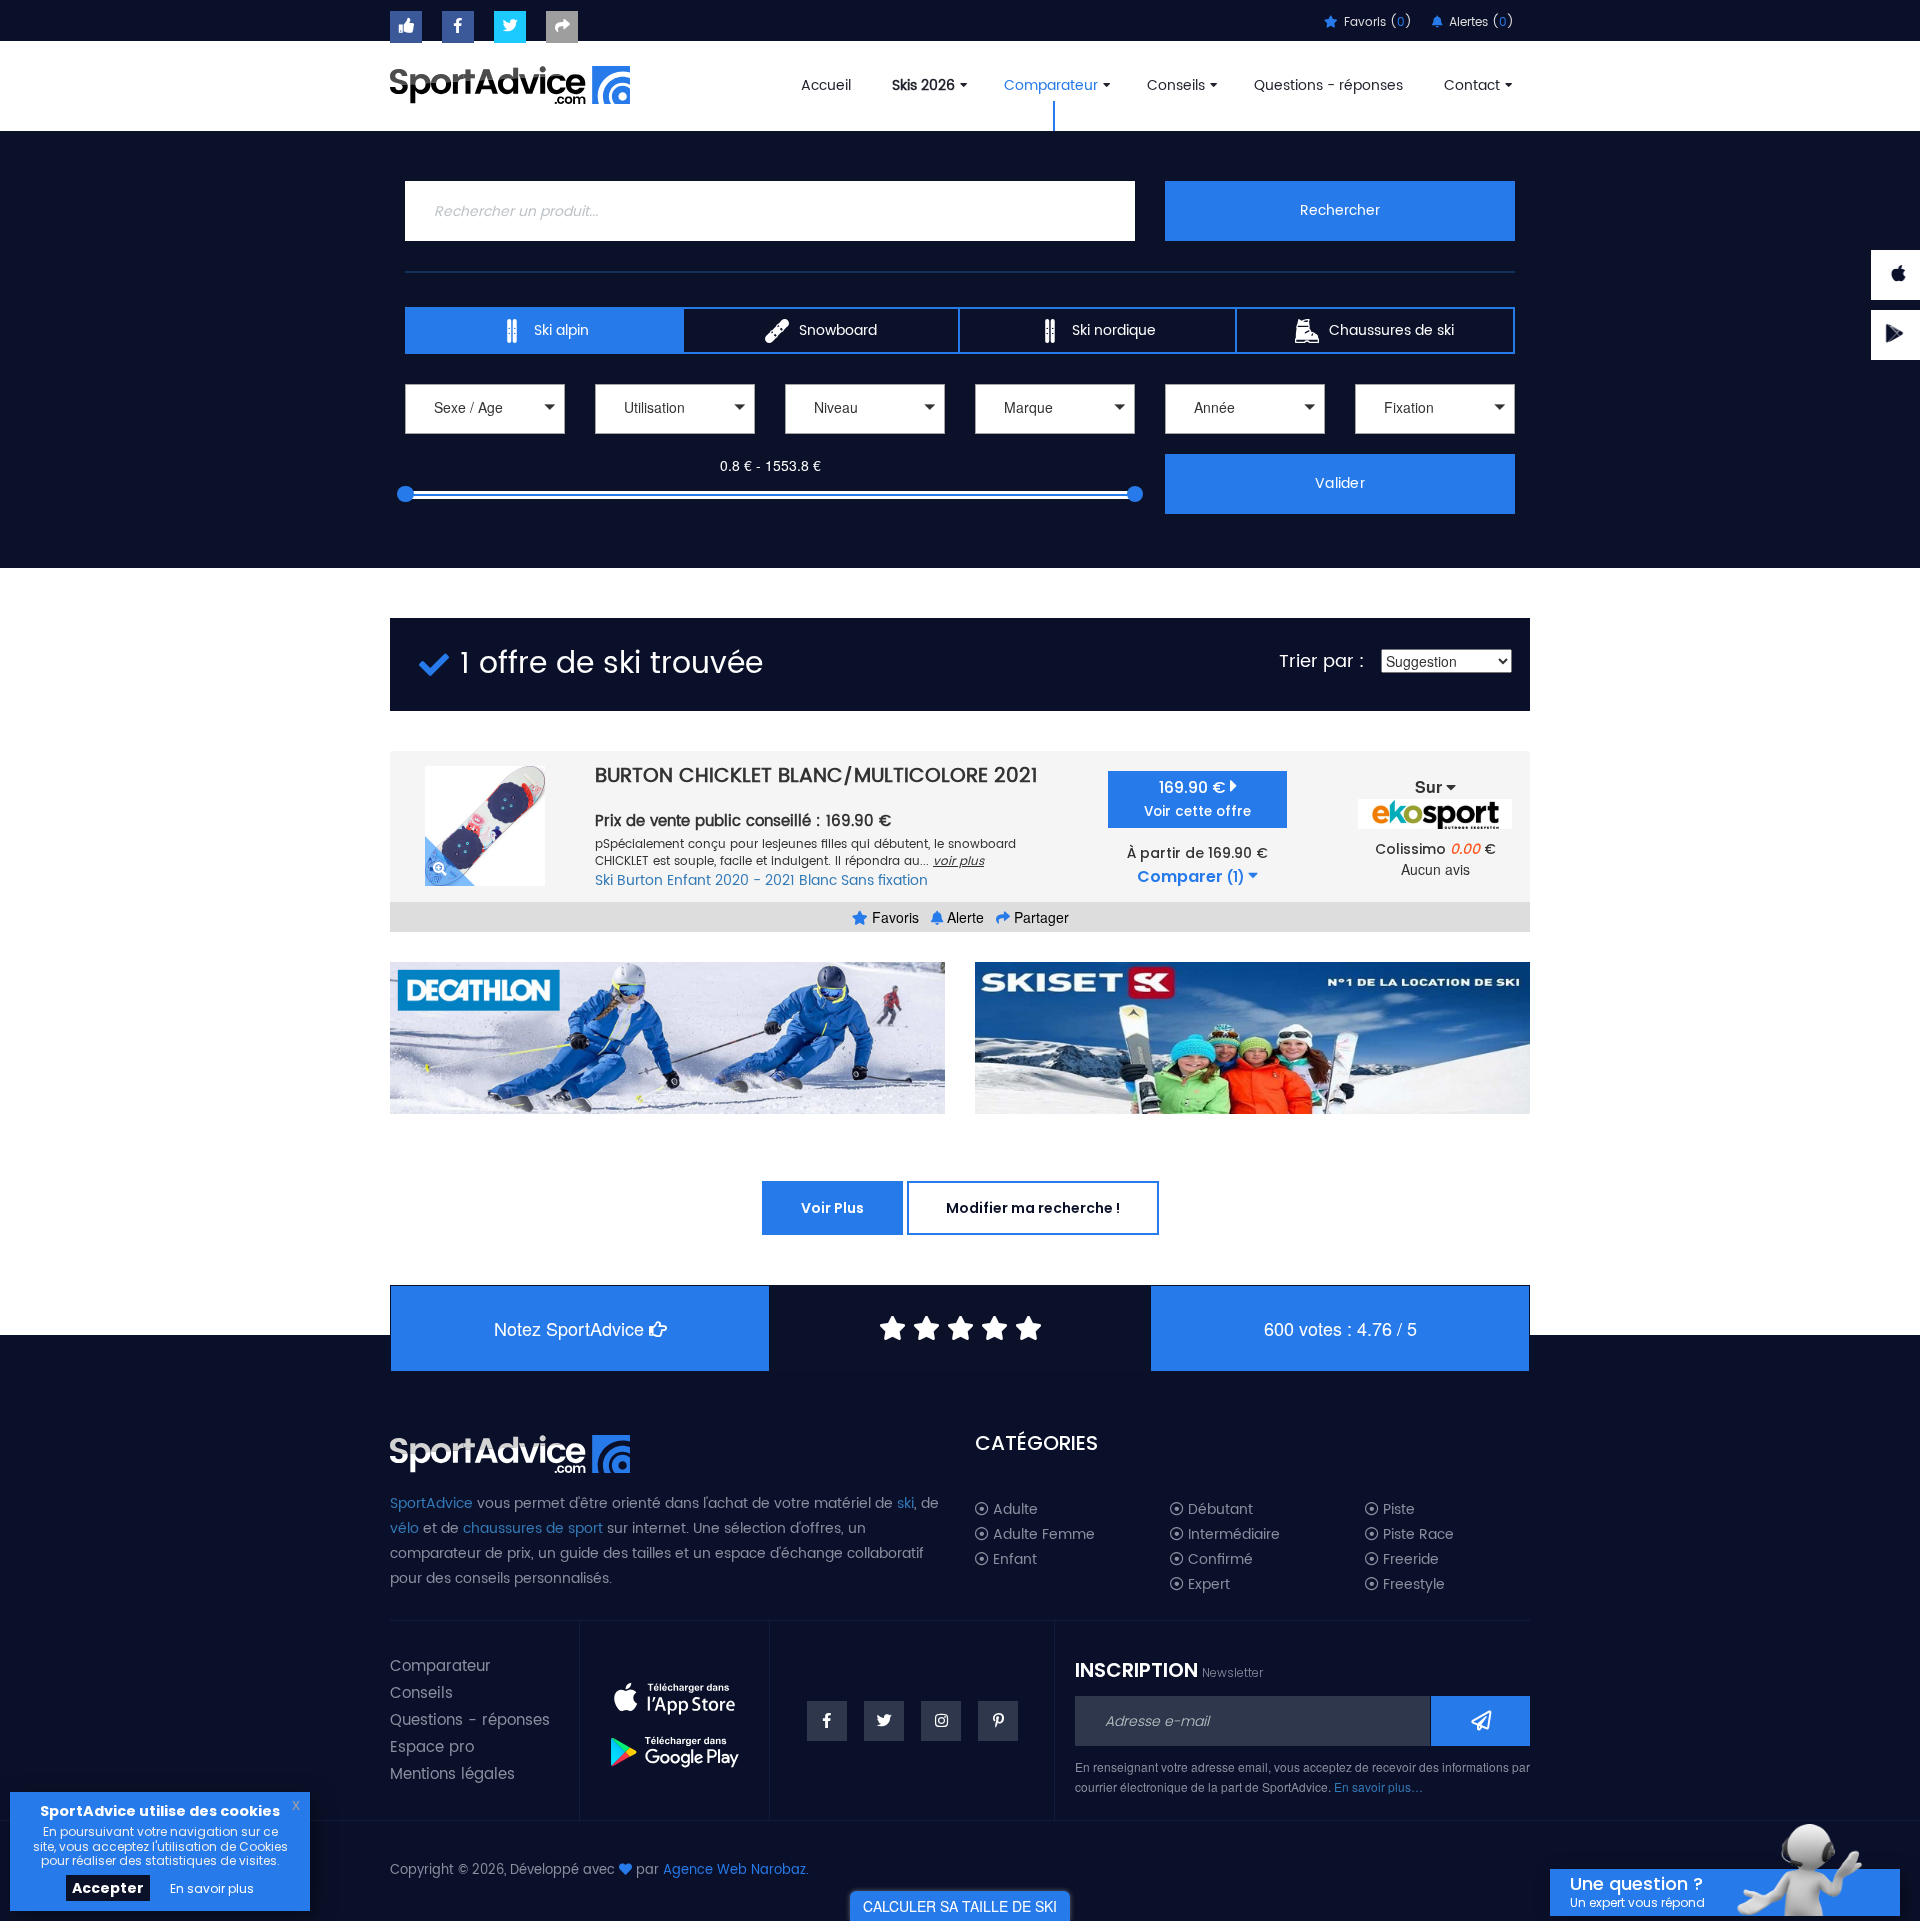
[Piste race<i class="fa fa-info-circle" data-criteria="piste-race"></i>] (675, 436)
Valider (1340, 483)
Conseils (1176, 85)
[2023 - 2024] (1245, 436)
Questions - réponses (1328, 85)
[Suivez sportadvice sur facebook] (458, 27)
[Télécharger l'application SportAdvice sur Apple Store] (674, 1691)
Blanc (818, 880)
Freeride (1409, 1560)
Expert (1207, 1585)
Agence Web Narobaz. (736, 1870)
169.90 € (1197, 798)
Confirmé (1218, 1560)
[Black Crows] (1055, 436)
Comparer (1190, 877)
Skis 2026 (923, 85)
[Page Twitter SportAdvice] (884, 1721)
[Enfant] (485, 436)
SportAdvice (431, 1503)
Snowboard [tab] (838, 330)
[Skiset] (1252, 1038)
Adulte (1013, 1510)
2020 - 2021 (755, 880)
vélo (404, 1528)
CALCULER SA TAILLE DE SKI (960, 1906)
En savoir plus (212, 1888)
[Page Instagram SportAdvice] (941, 1721)
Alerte (963, 917)
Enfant (689, 880)
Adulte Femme (1042, 1535)
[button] (485, 409)
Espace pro (432, 1747)
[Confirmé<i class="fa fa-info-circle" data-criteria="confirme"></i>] (865, 436)
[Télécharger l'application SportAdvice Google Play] (674, 1745)
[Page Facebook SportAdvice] (827, 1721)
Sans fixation (884, 880)
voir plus (958, 861)
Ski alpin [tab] (561, 330)
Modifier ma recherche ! (1033, 1208)
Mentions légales (452, 1774)
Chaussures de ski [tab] (1391, 330)
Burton (640, 880)
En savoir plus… (1378, 1786)
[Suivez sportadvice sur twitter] (510, 27)
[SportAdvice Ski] (510, 1452)
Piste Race (1416, 1535)
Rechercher (1340, 210)
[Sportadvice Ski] (510, 83)
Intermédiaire (1232, 1535)
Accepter (108, 1888)
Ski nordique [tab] (1114, 330)
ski (905, 1503)
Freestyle (1412, 1585)
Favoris (893, 917)
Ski (604, 880)
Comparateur (1051, 85)
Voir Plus (832, 1208)
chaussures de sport (533, 1528)
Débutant (1218, 1510)
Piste (1397, 1510)
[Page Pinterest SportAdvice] (998, 1721)
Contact (1472, 85)
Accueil (826, 85)
